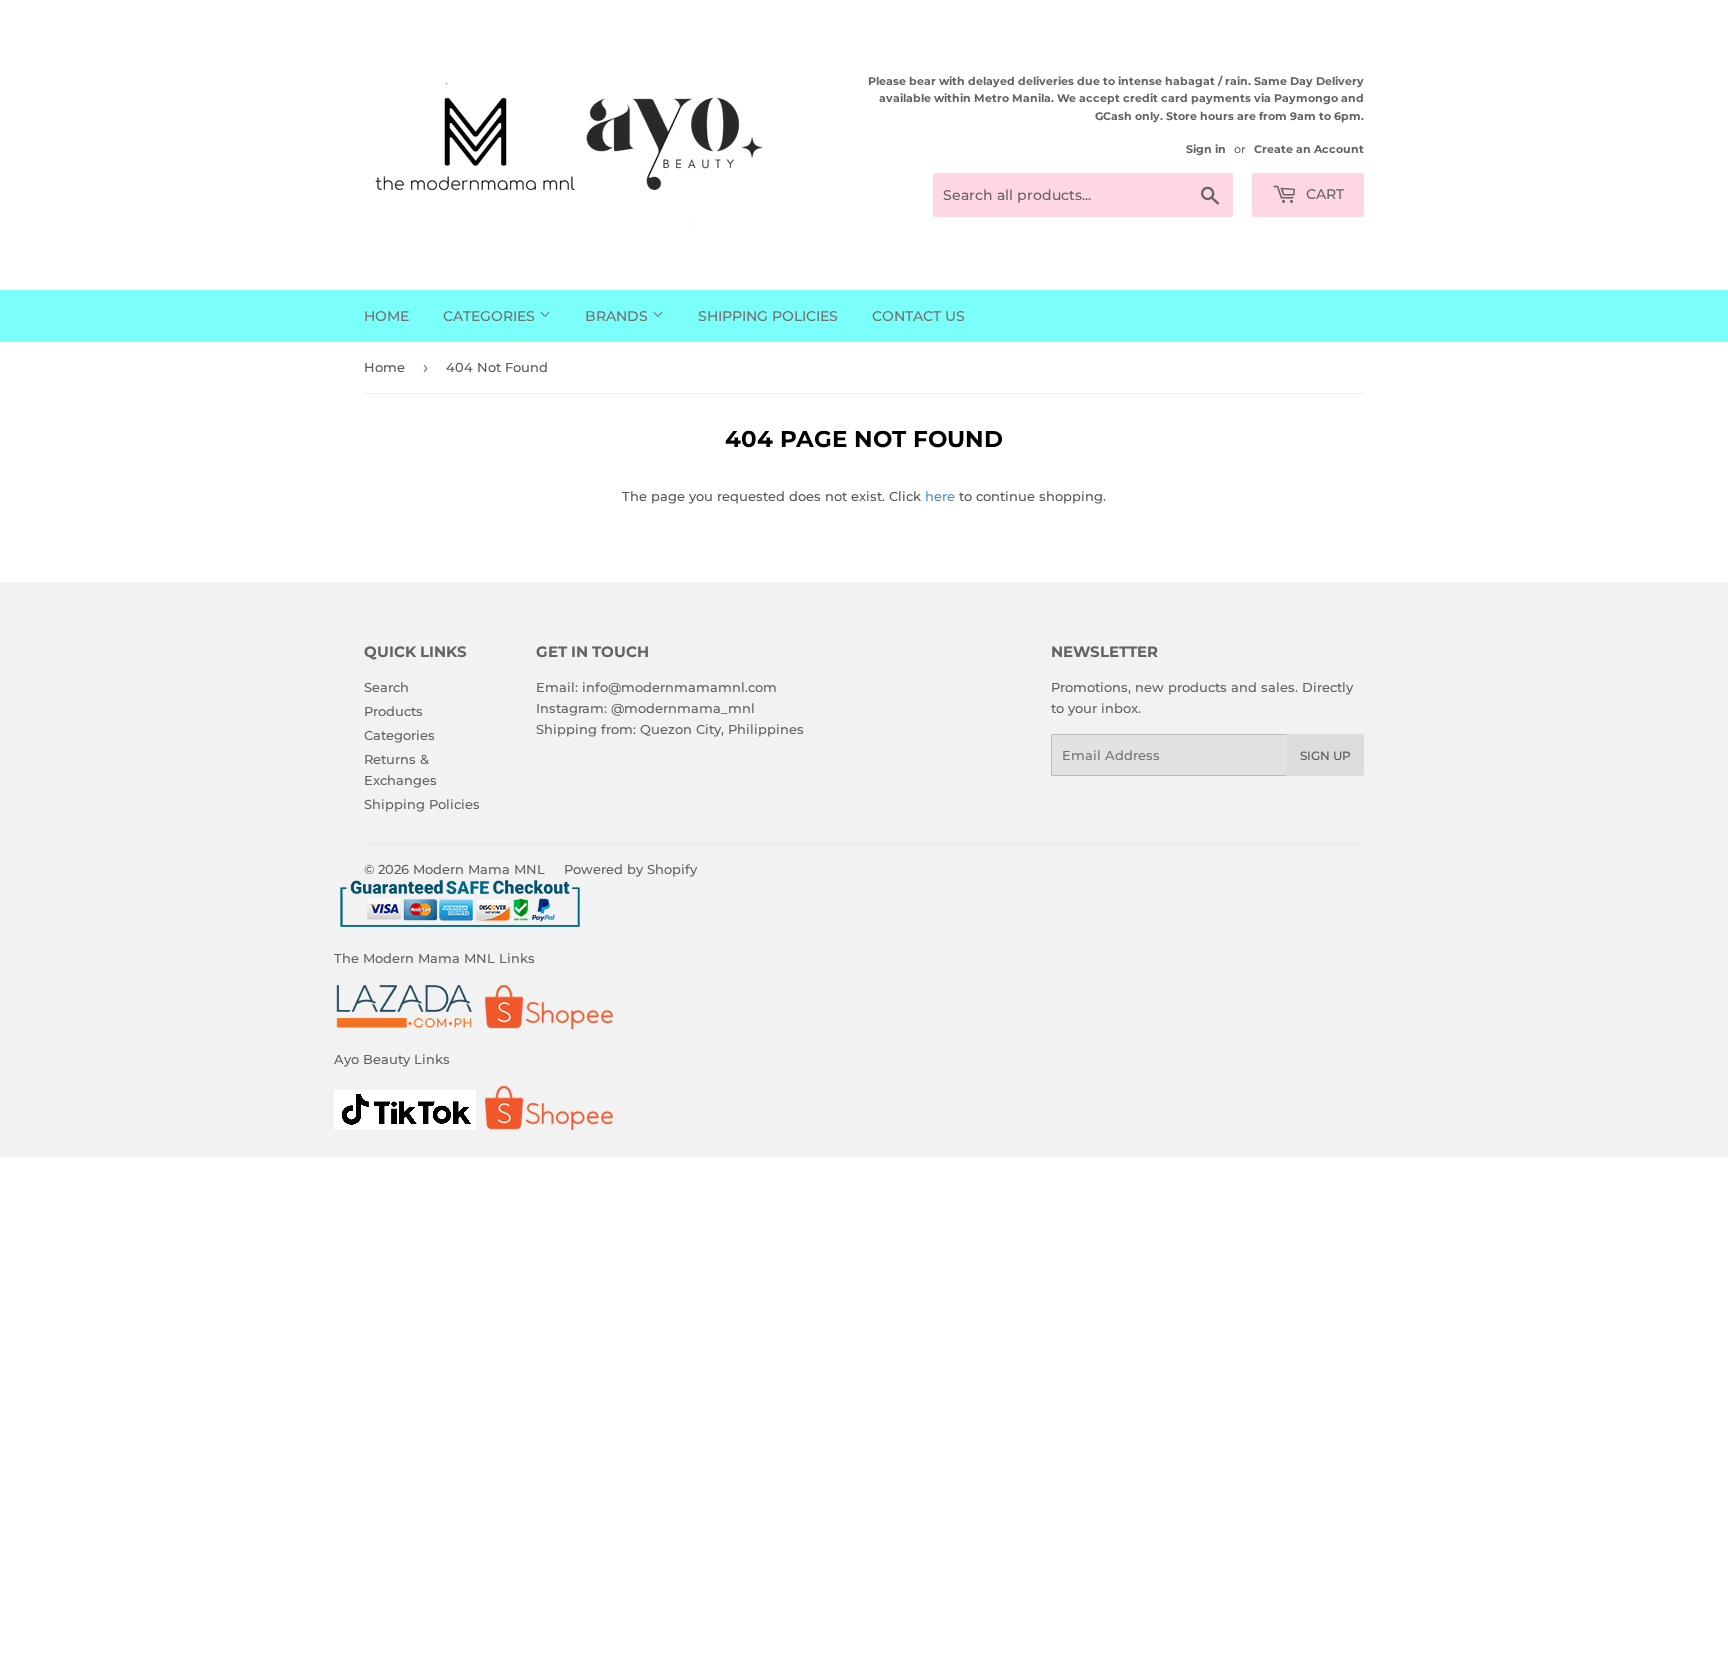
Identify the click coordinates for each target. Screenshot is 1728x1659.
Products (393, 711)
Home (386, 316)
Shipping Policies (768, 316)
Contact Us (918, 316)
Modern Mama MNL (479, 869)
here (940, 496)
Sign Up (1325, 755)
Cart (1323, 194)
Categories (491, 316)
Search (386, 687)
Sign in (1206, 149)
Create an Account (1309, 149)
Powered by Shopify (630, 869)
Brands (618, 316)
